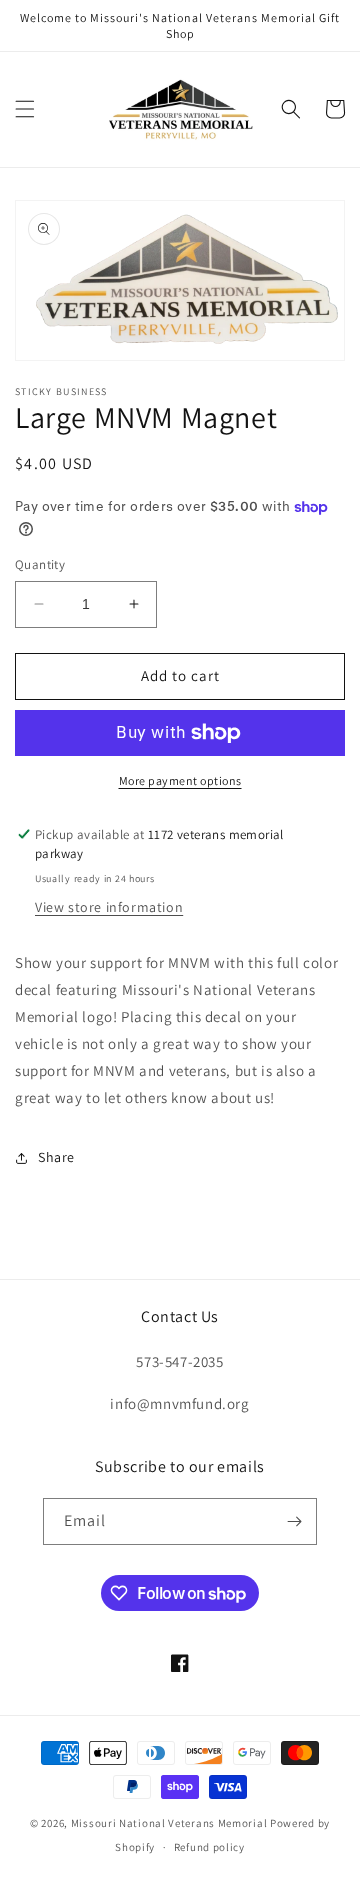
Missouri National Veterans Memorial (169, 1823)
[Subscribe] (294, 1521)
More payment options (180, 780)
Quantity (40, 564)
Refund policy (209, 1847)
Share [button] (56, 1157)
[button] (25, 109)
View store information (109, 907)
